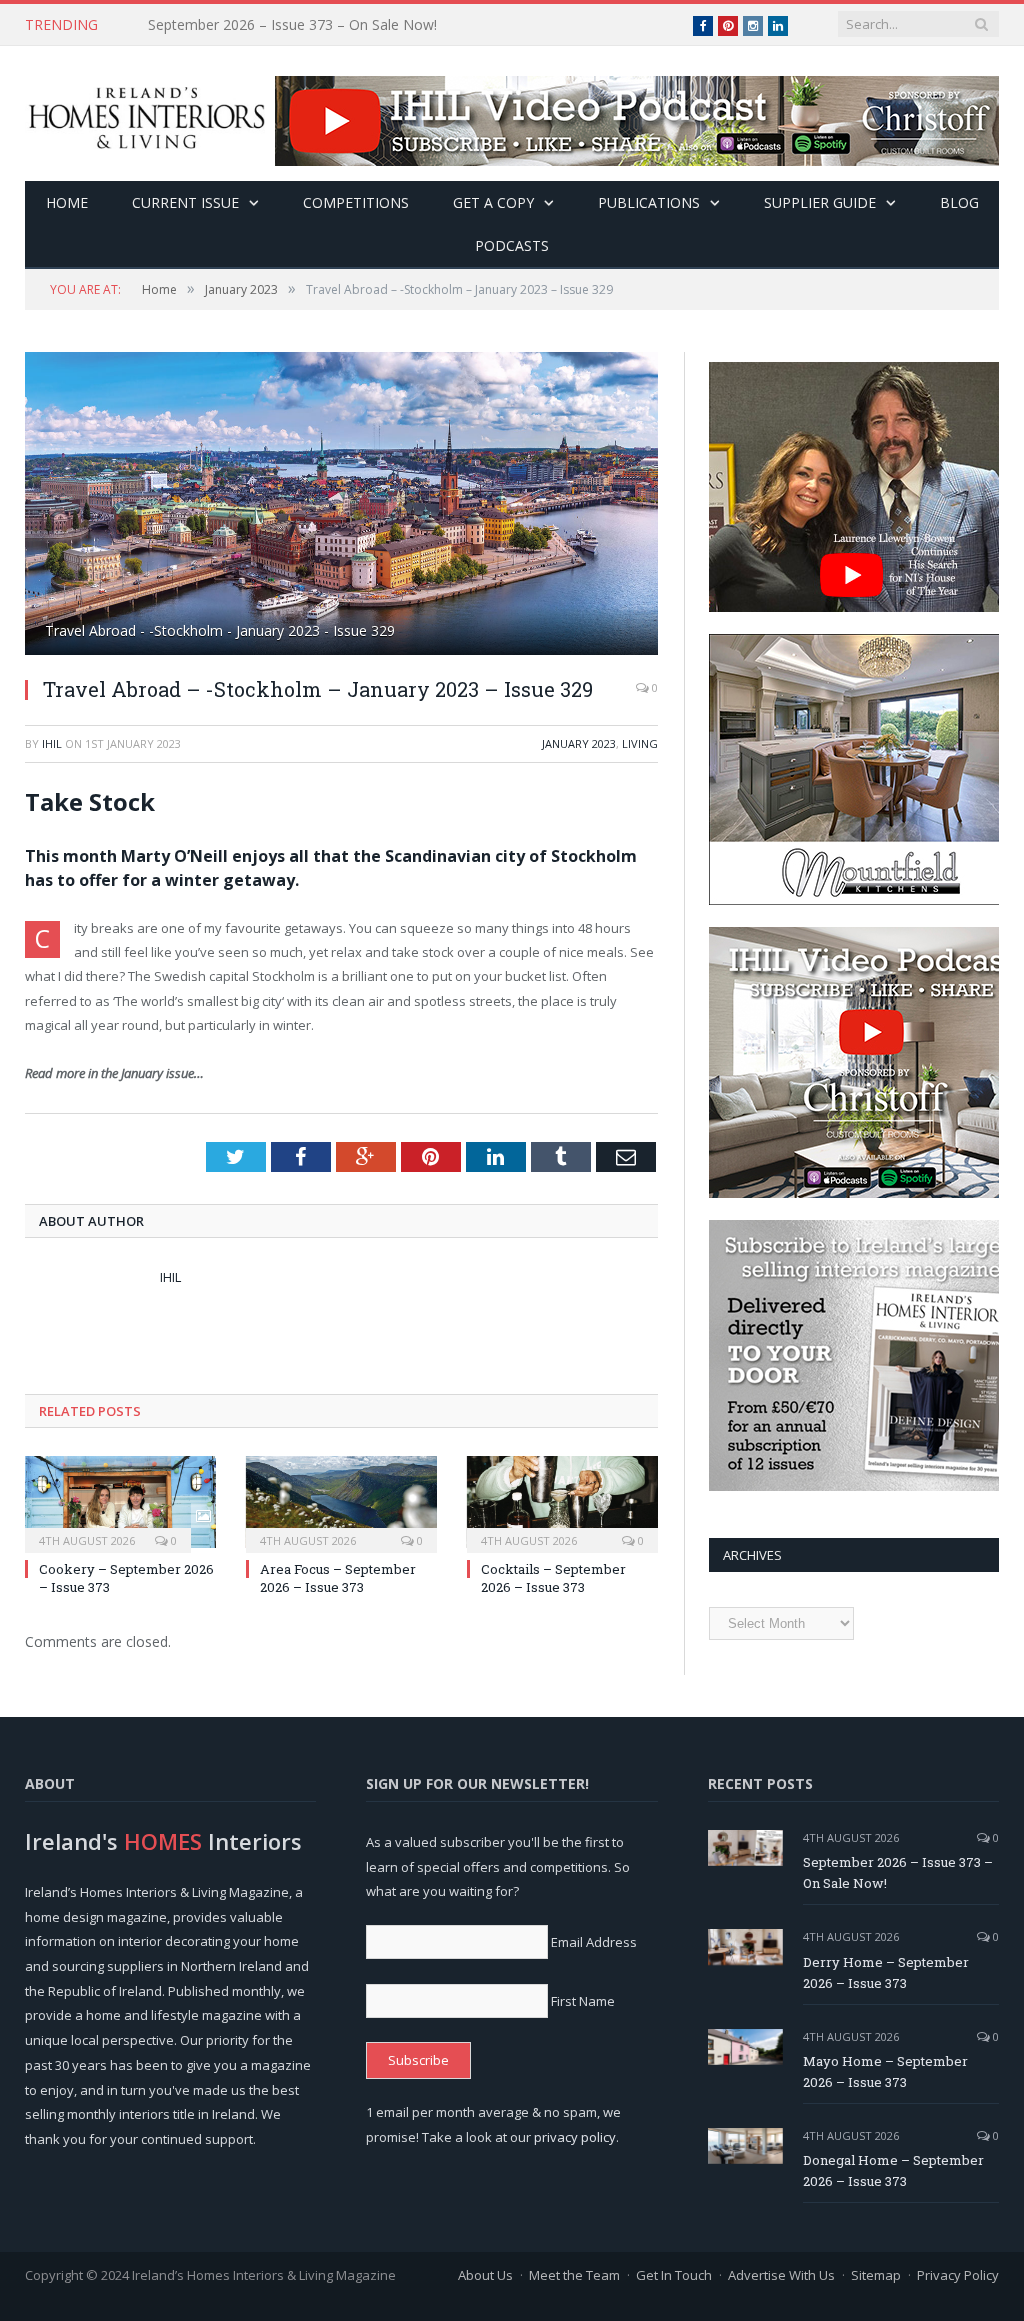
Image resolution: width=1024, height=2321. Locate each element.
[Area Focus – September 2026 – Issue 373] (341, 1501)
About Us (485, 2275)
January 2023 (579, 743)
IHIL (52, 743)
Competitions (356, 202)
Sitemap (876, 2275)
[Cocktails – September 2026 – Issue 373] (562, 1501)
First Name (583, 2001)
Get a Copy (493, 202)
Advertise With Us (781, 2275)
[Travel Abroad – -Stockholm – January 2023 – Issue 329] (341, 506)
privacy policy (575, 2137)
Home (67, 202)
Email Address (594, 1942)
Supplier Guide (820, 202)
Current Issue (185, 202)
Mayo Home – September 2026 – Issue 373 (885, 2071)
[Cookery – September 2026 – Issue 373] (120, 1501)
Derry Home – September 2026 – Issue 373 (288, 25)
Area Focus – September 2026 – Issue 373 (338, 1578)
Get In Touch (674, 2275)
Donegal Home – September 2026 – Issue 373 (893, 2170)
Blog (959, 202)
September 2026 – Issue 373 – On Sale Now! (898, 1872)
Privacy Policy (958, 2275)
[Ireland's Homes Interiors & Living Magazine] (146, 113)
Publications (649, 202)
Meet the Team (574, 2275)
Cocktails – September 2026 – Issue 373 (553, 1578)
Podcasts (512, 245)
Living (640, 743)
